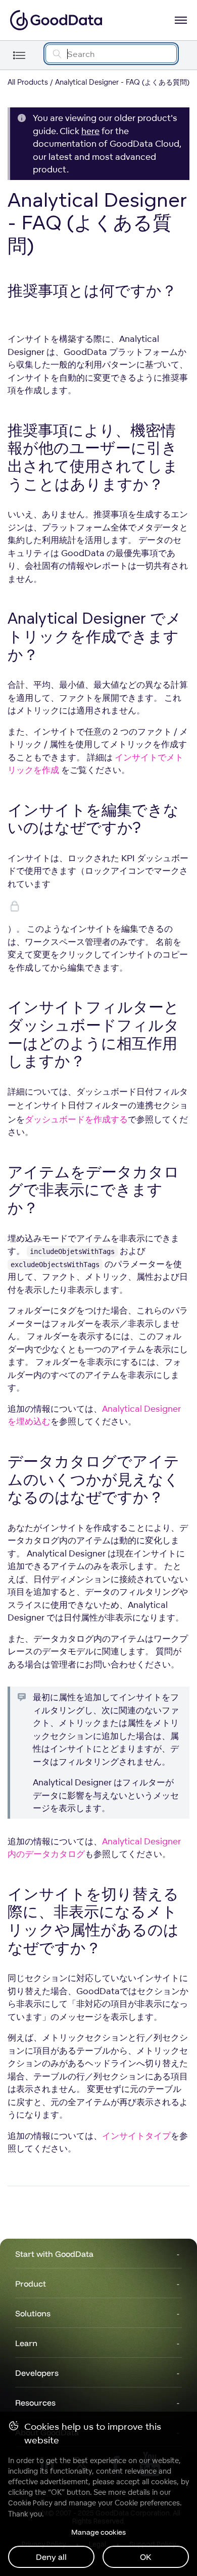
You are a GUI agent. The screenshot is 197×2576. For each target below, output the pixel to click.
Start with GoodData (54, 2254)
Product (31, 2284)
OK (146, 2557)
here (90, 131)
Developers (37, 2373)
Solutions (33, 2313)
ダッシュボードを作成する (76, 1119)
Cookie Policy (30, 2503)
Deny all (51, 2557)
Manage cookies (98, 2532)
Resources (35, 2403)
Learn (26, 2343)
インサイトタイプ (136, 2136)
